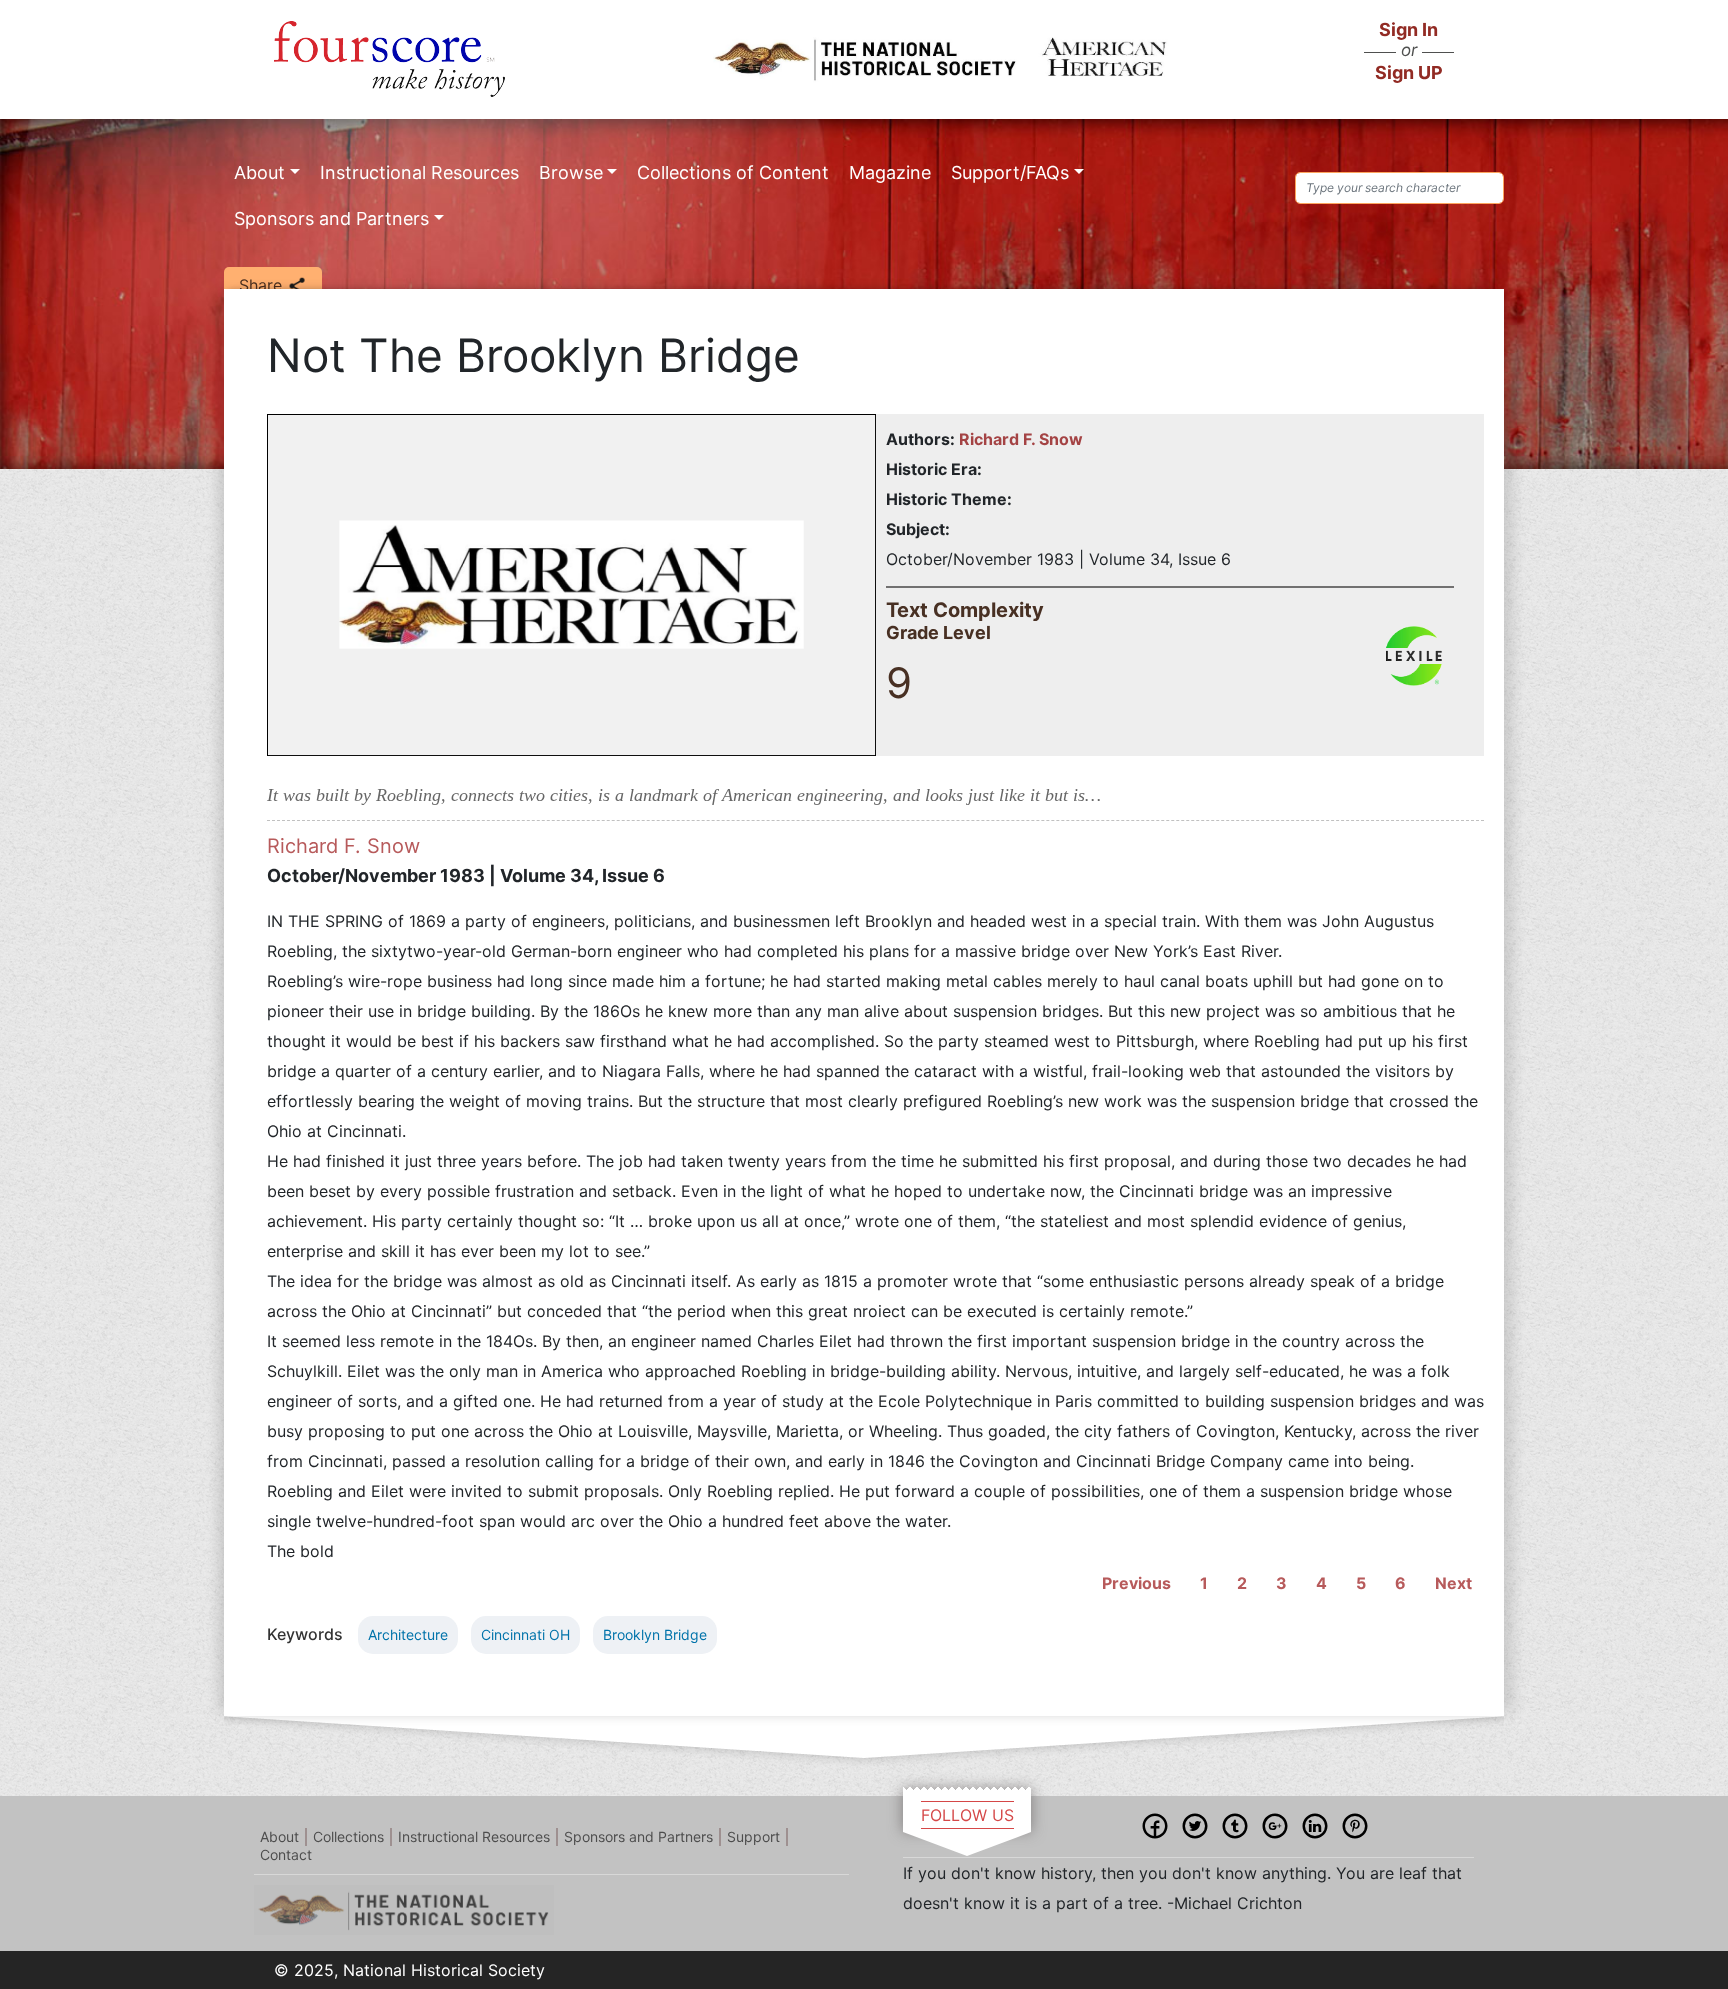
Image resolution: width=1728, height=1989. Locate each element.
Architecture (408, 1634)
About (259, 172)
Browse (571, 172)
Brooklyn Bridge (655, 1634)
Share (263, 285)
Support (753, 1836)
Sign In (1408, 29)
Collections (348, 1836)
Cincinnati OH (525, 1634)
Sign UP (1409, 72)
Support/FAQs (1010, 172)
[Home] (389, 59)
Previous (1136, 1583)
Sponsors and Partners (331, 218)
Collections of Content (733, 172)
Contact (286, 1854)
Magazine (890, 172)
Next (1453, 1583)
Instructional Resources (419, 172)
